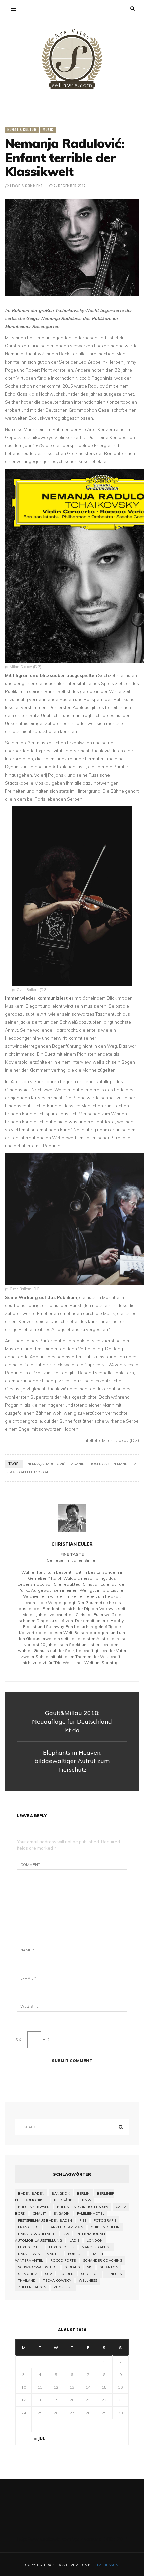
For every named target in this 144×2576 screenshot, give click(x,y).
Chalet (40, 2214)
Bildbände (64, 2200)
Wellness (88, 2281)
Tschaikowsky (57, 2281)
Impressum (108, 2565)
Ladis (74, 2240)
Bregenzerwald (34, 2207)
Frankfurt (28, 2227)
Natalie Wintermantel (39, 2254)
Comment (30, 1865)
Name (27, 1950)
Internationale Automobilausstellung (61, 2237)
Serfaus (72, 2267)
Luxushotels (62, 2247)
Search (121, 2127)
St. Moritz (28, 2274)
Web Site (29, 2006)
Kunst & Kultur (22, 130)
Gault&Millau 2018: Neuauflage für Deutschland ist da (72, 1721)
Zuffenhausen (32, 2287)
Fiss (83, 2220)
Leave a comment (26, 186)
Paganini (78, 1464)
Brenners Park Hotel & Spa (83, 2207)
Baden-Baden (31, 2194)
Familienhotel (91, 2214)
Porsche (76, 2254)
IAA (66, 2234)
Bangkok (61, 2194)
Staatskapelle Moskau (28, 1472)
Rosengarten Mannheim (113, 1464)
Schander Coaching (103, 2260)
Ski (90, 2267)
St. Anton (109, 2267)
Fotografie (105, 2220)
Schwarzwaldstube (38, 2267)
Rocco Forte (63, 2260)
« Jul (40, 2438)
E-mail (28, 1978)
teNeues (114, 2274)
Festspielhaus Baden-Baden (45, 2220)
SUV (48, 2274)
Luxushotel (30, 2247)
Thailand (27, 2281)
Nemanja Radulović (46, 1464)
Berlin (83, 2194)
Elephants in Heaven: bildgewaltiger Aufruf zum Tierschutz (72, 1761)
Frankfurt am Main (65, 2227)
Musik (48, 130)
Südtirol (90, 2274)
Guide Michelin (105, 2227)
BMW (87, 2200)
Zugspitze (63, 2287)
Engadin (62, 2214)
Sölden (66, 2274)
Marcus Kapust (96, 2247)
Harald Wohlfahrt (37, 2234)
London (95, 2240)
